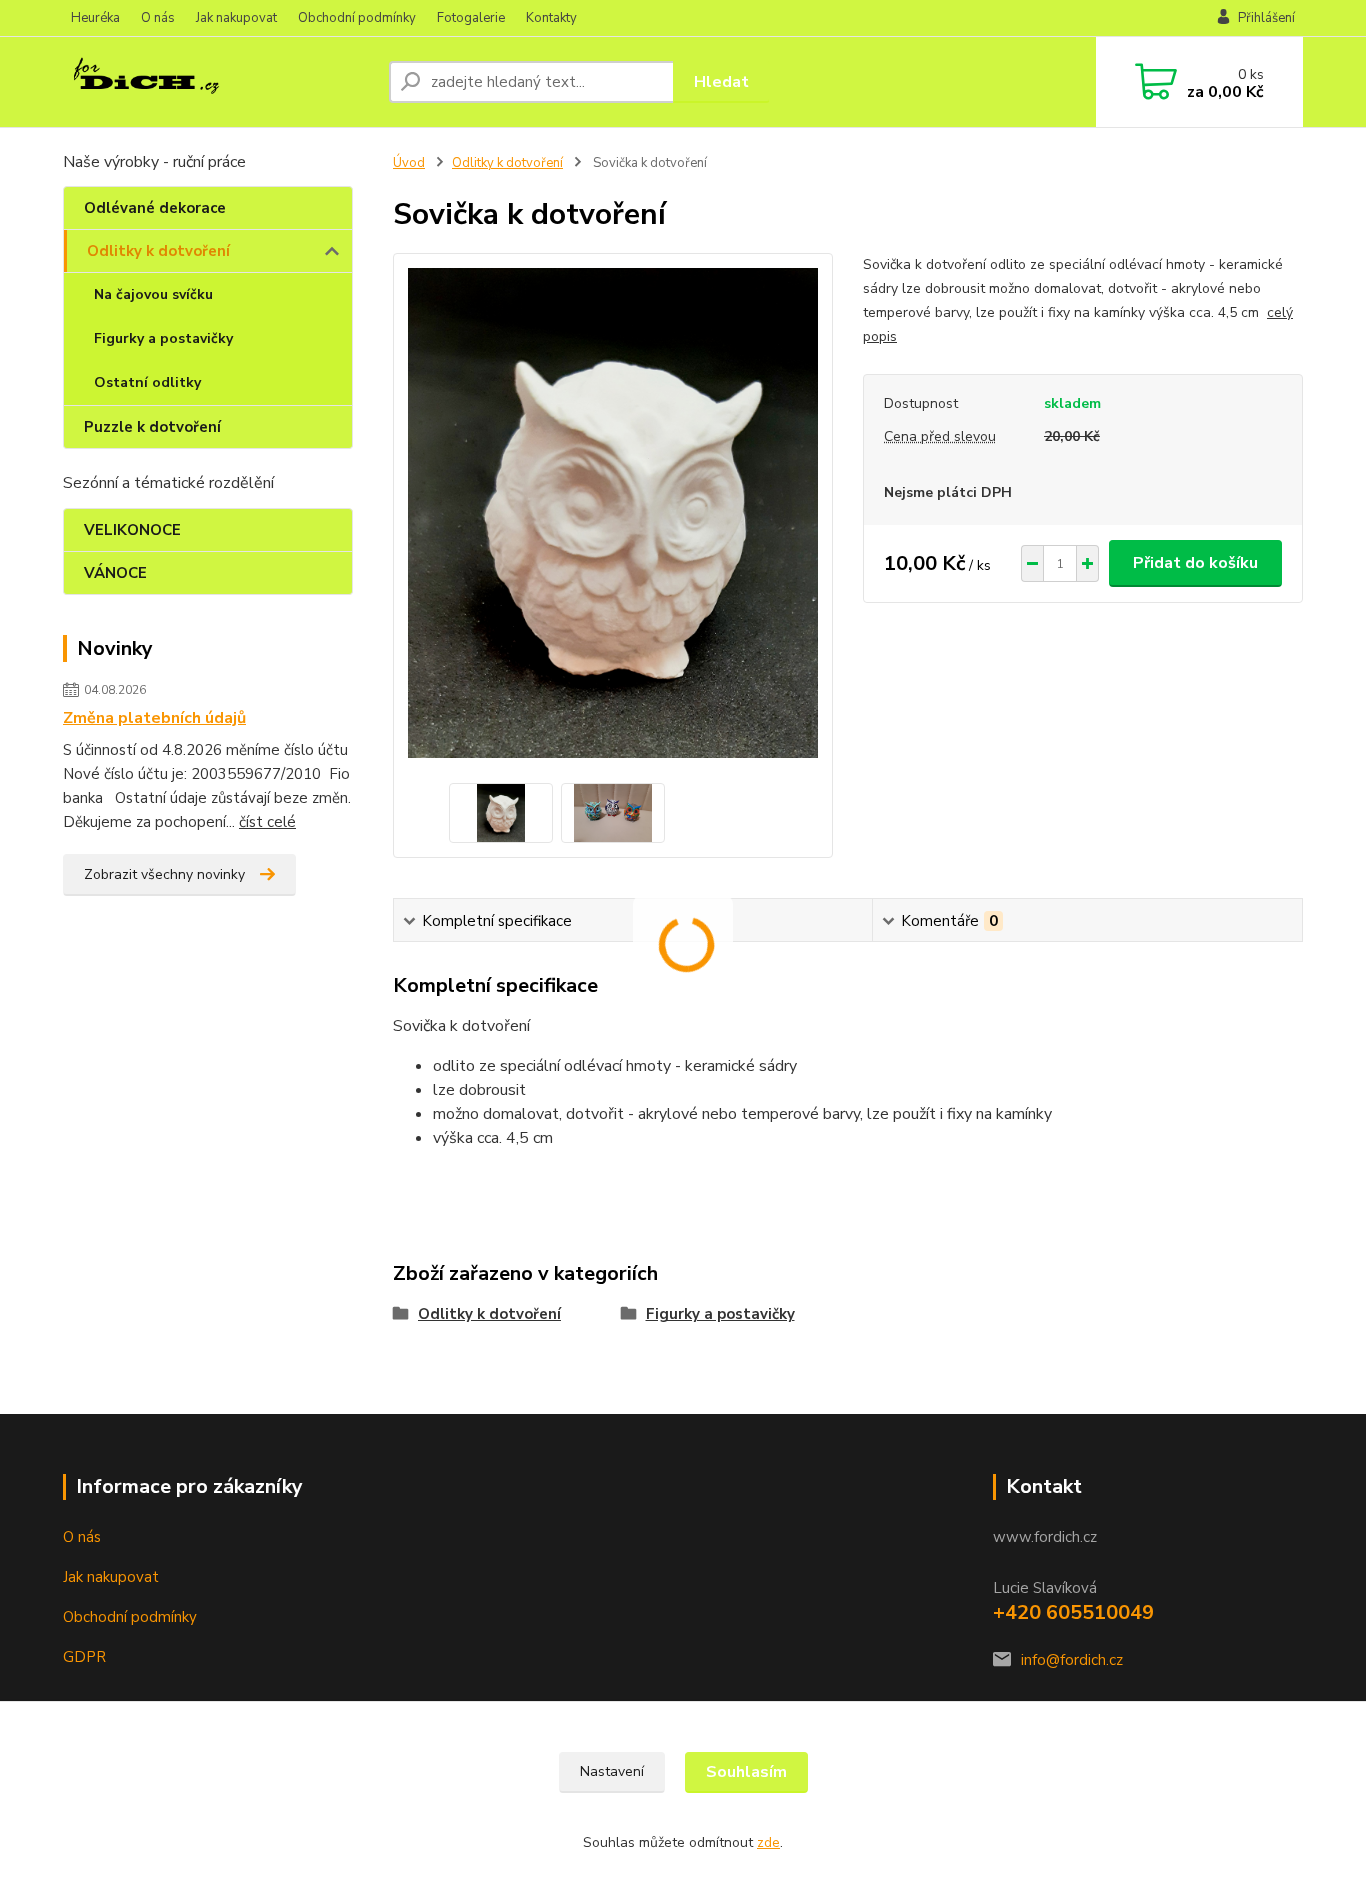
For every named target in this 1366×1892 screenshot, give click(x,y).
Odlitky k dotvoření (158, 251)
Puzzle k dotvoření (152, 427)
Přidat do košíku (1195, 563)
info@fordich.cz (1072, 1660)
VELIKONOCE (132, 530)
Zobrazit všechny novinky (164, 874)
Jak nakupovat (236, 18)
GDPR (84, 1657)
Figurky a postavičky (163, 338)
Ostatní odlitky (147, 382)
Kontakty (551, 18)
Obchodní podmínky (357, 18)
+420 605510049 (1073, 1612)
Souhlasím (746, 1772)
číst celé (267, 822)
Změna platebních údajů (154, 718)
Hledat (721, 82)
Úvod (409, 163)
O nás (158, 18)
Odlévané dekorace (155, 208)
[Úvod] (218, 82)
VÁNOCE (115, 573)
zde (768, 1842)
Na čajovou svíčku (153, 294)
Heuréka (95, 18)
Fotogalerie (471, 18)
